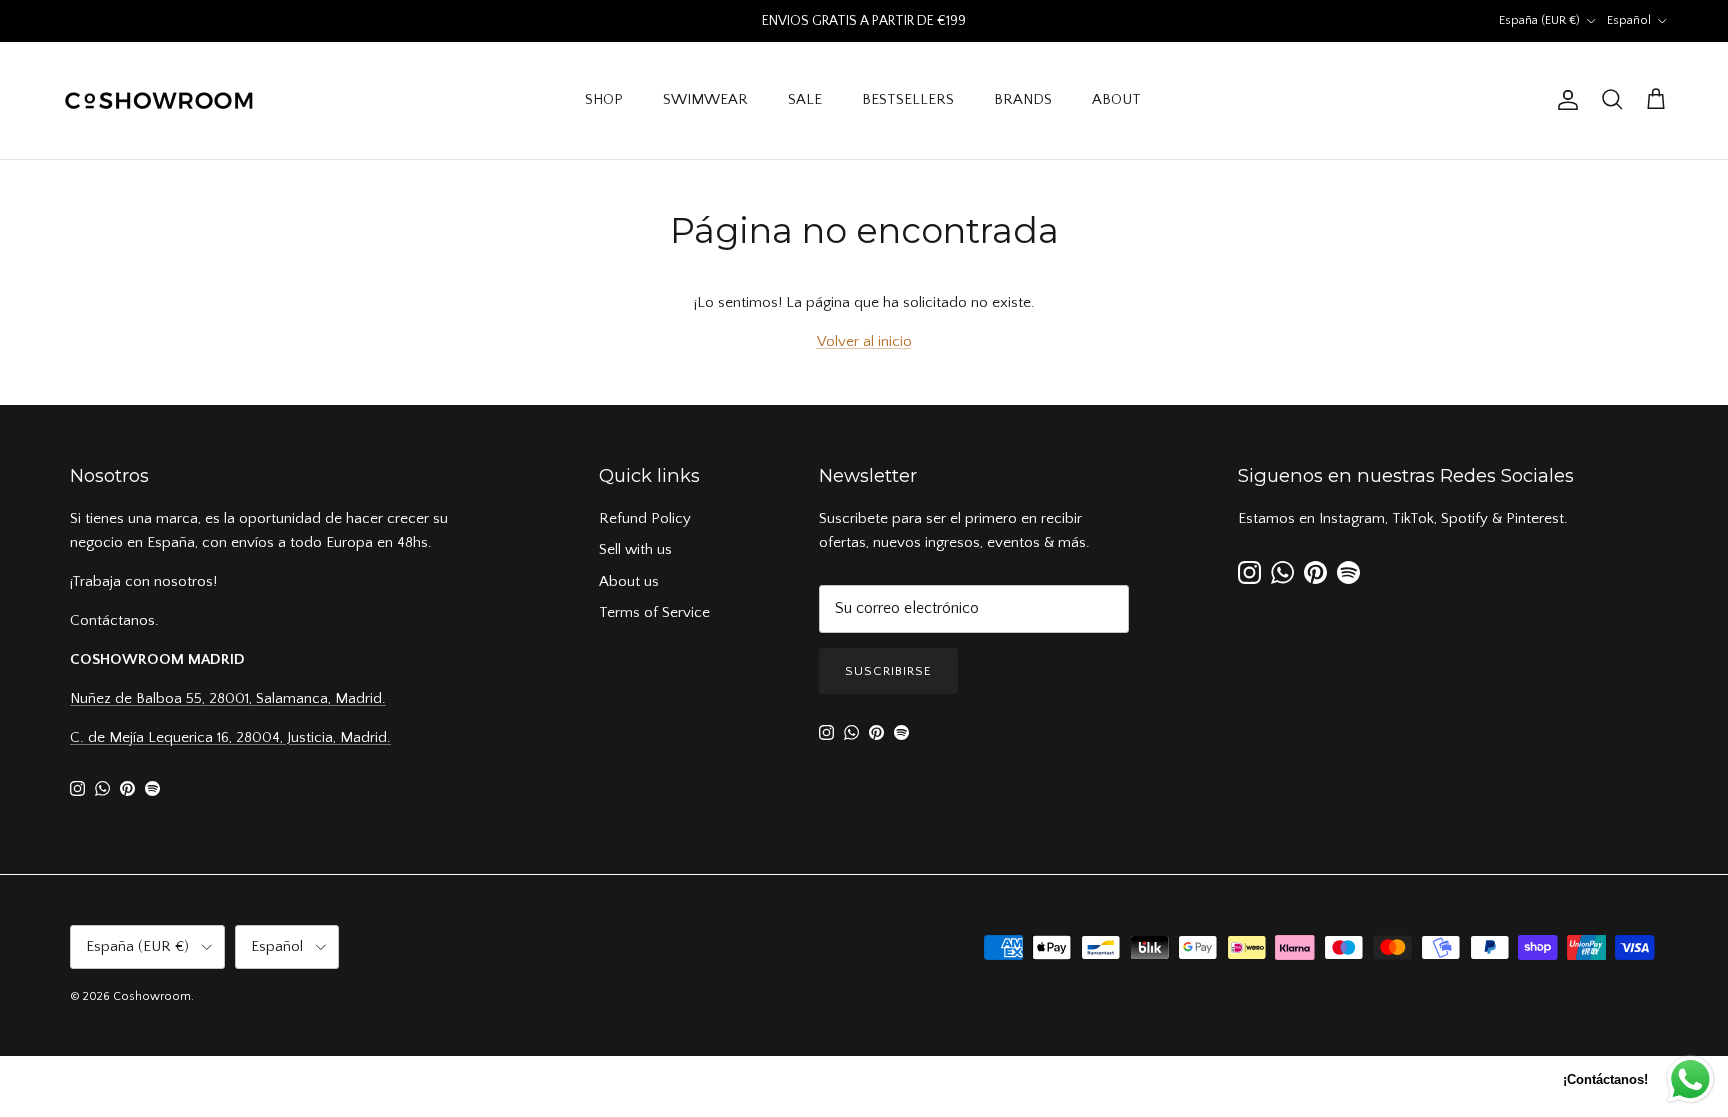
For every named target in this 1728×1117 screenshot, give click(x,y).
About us (629, 581)
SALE (805, 99)
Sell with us (635, 549)
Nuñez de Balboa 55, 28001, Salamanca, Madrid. (228, 698)
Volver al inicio (864, 341)
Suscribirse (888, 671)
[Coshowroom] (160, 100)
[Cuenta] (1564, 100)
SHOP (604, 99)
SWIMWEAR (705, 99)
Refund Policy (645, 518)
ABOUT (1116, 99)
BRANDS (1023, 99)
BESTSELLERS (908, 99)
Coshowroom (152, 996)
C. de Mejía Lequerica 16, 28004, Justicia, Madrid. (230, 737)
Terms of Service (654, 612)
